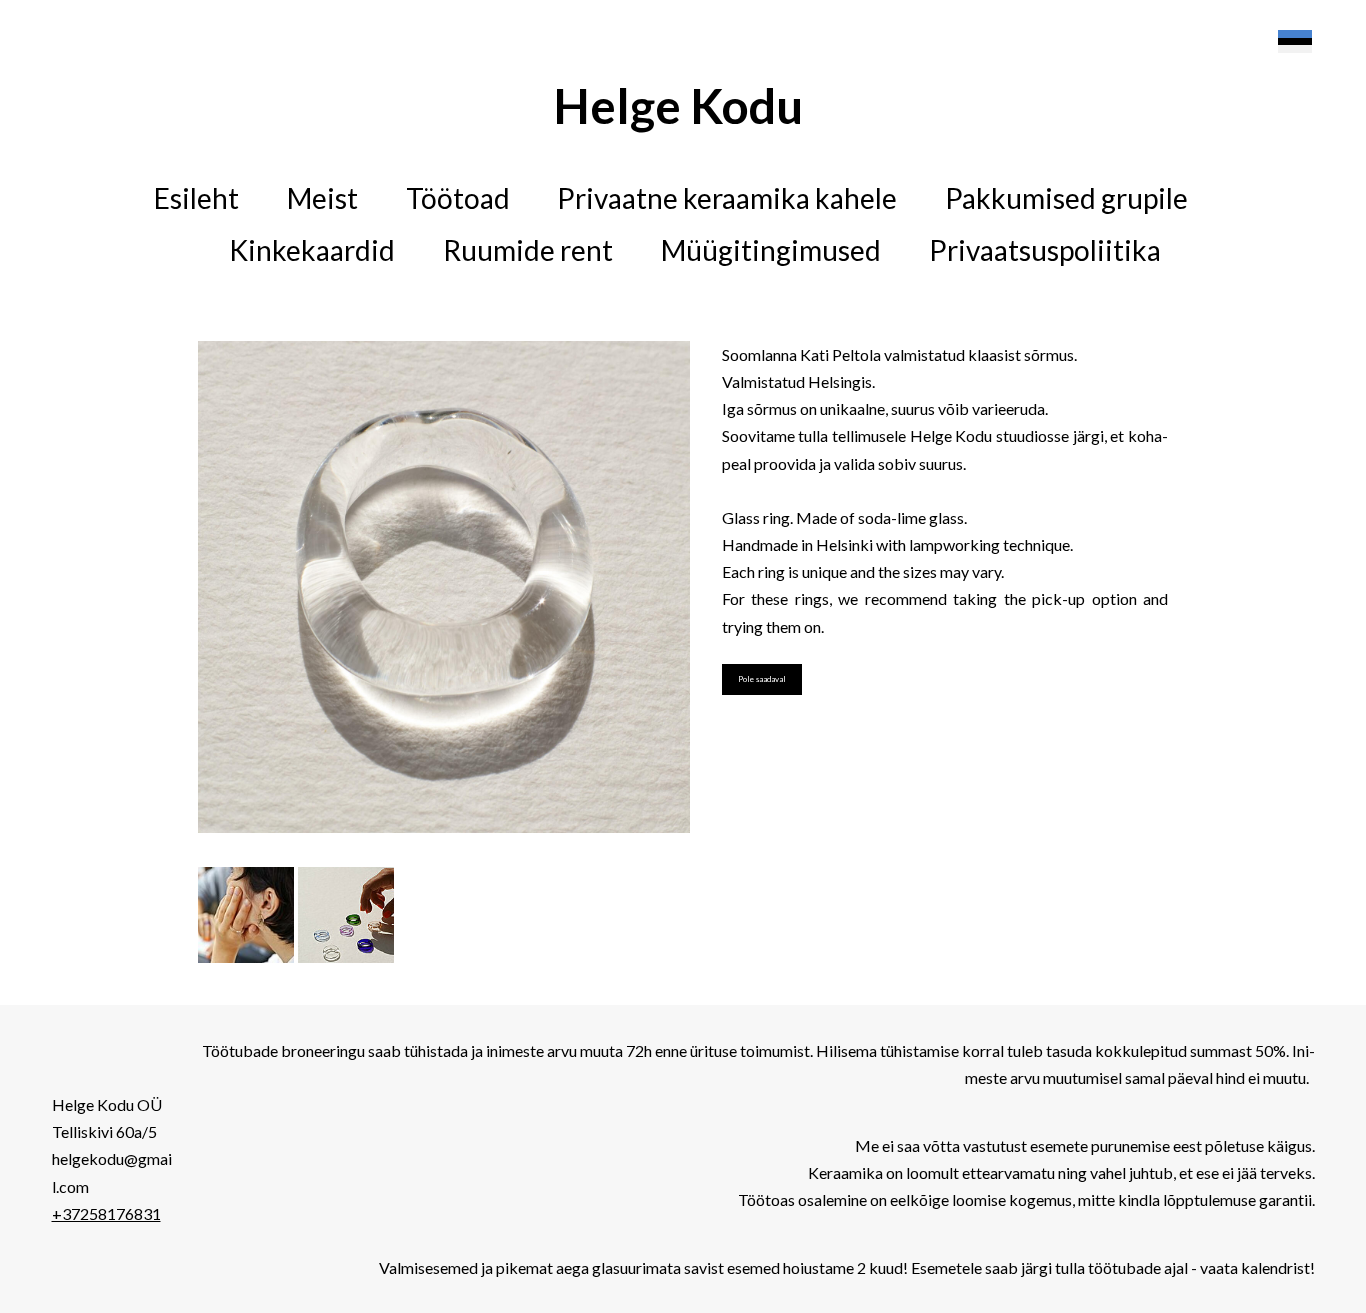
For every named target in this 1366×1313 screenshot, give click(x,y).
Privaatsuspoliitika (1045, 250)
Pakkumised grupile (1066, 198)
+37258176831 (106, 1213)
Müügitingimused (771, 250)
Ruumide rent (528, 250)
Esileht (196, 198)
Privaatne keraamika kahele (727, 198)
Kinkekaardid (312, 250)
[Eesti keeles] (1295, 42)
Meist (322, 198)
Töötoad (458, 198)
